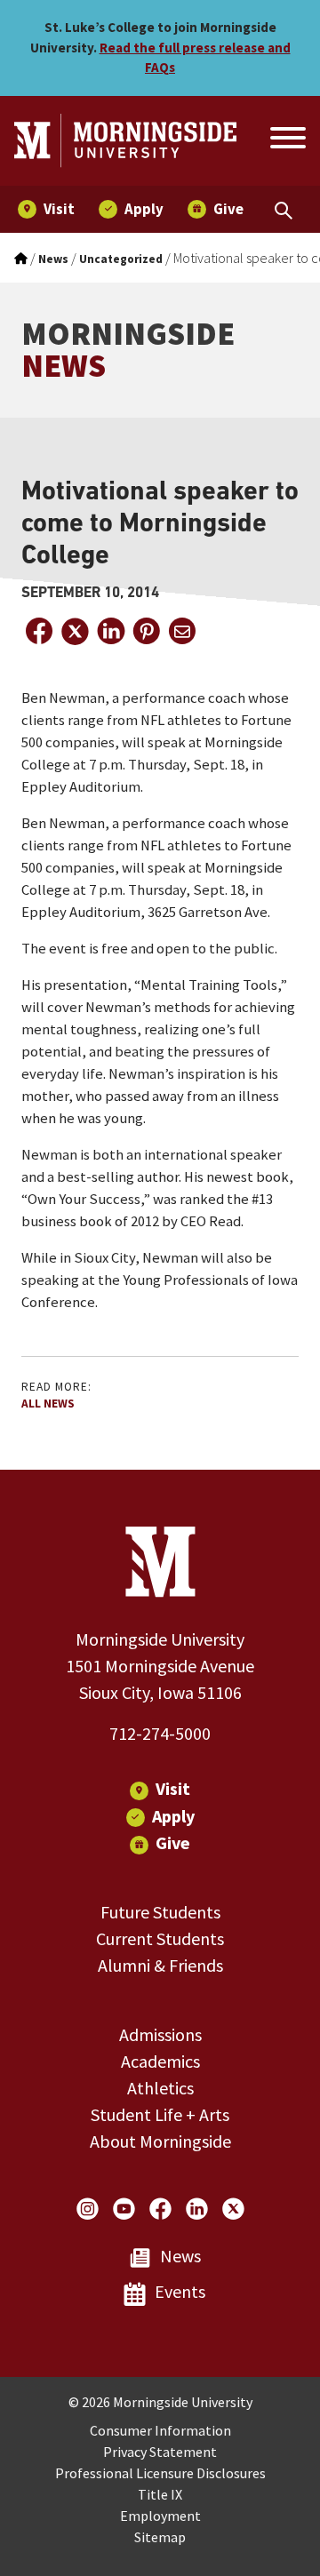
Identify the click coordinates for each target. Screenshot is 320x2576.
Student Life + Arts (160, 2114)
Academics (160, 2061)
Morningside (128, 350)
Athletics (160, 2088)
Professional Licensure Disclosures (160, 2473)
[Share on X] (75, 631)
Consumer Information (160, 2430)
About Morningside (160, 2141)
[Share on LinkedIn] (110, 631)
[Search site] (286, 140)
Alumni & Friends (160, 1965)
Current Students (160, 1938)
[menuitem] (46, 209)
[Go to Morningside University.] (21, 259)
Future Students (160, 1912)
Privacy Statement (160, 2452)
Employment (160, 2516)
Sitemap (160, 2537)
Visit (173, 1788)
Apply (173, 1816)
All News (48, 1404)
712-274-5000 (160, 1733)
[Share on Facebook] (39, 631)
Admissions (160, 2034)
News (180, 2256)
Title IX (160, 2494)
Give (173, 1842)
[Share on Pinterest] (146, 631)
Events (180, 2291)
